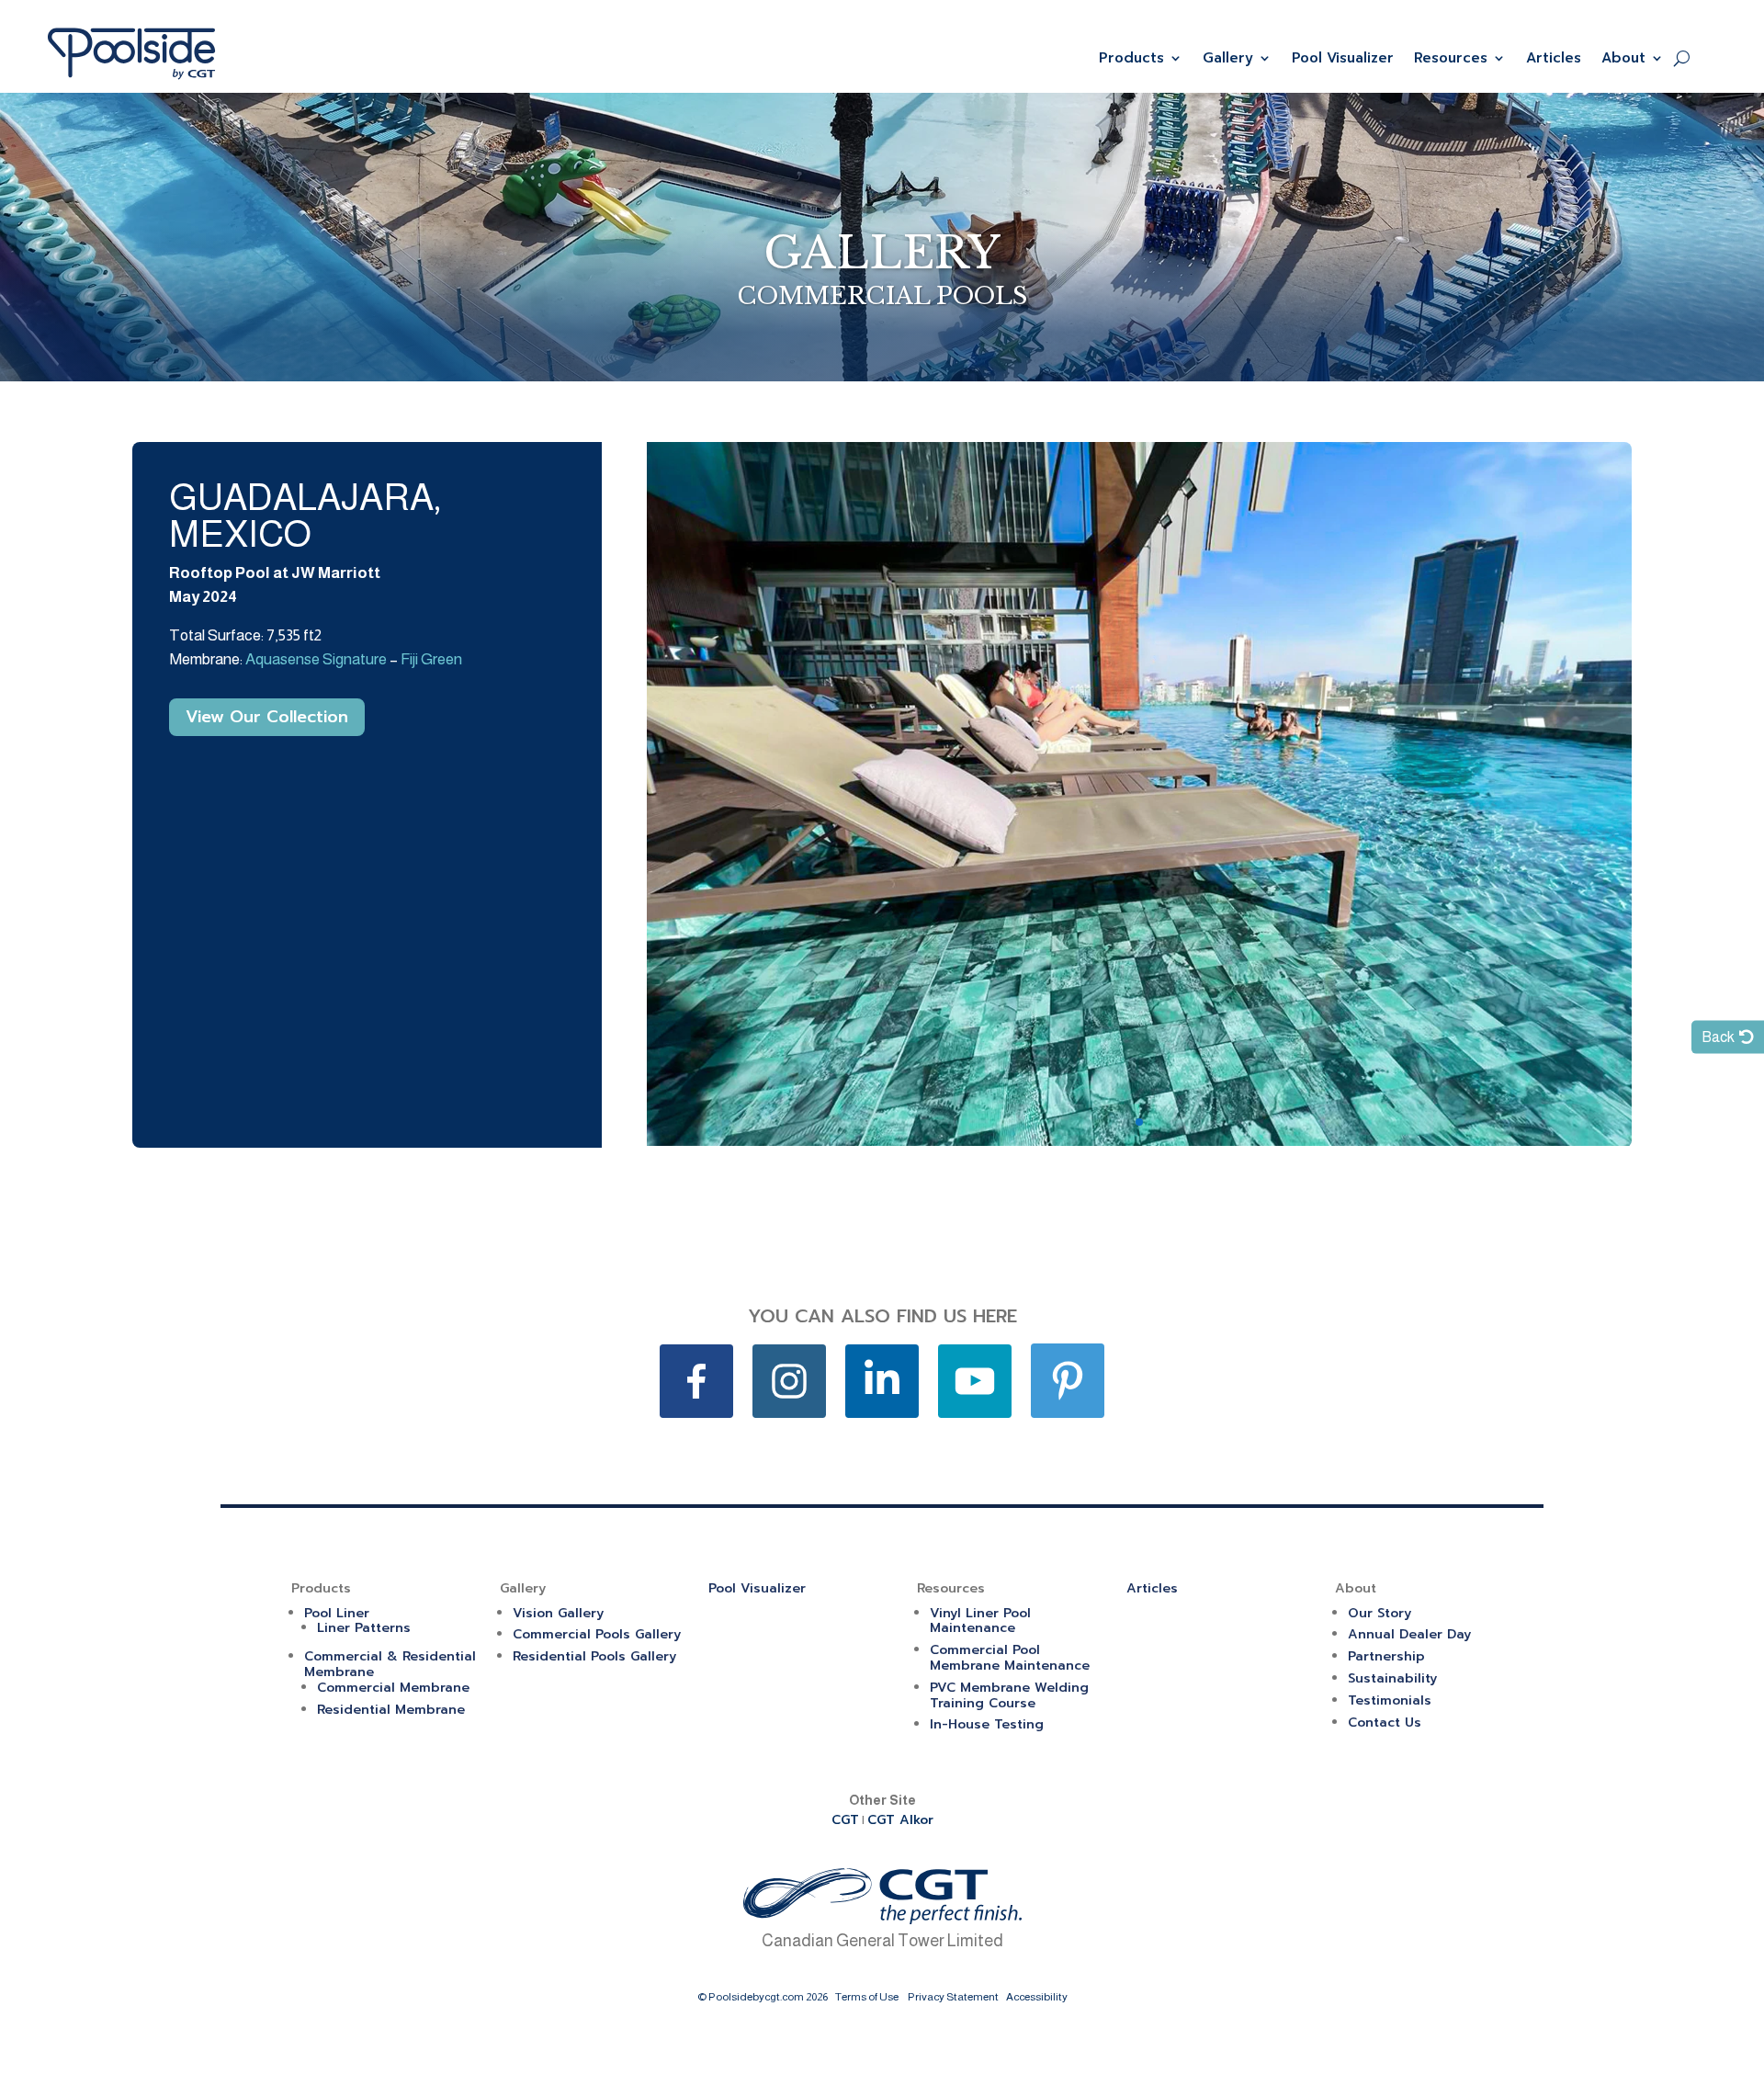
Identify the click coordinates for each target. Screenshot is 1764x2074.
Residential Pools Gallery (594, 1656)
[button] (1139, 1122)
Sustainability (1392, 1678)
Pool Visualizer (1343, 58)
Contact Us (1385, 1723)
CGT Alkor (900, 1820)
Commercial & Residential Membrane (390, 1664)
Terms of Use (867, 1997)
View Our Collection (267, 717)
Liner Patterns (364, 1628)
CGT (845, 1820)
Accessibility (1037, 1997)
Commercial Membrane (393, 1688)
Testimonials (1390, 1700)
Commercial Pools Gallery (597, 1634)
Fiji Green (431, 659)
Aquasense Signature (316, 659)
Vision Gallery (558, 1613)
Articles (1554, 58)
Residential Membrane (391, 1710)
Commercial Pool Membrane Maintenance (1010, 1658)
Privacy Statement (953, 1997)
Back (1718, 1037)
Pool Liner (337, 1613)
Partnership (1386, 1656)
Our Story (1380, 1613)
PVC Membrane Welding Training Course (1009, 1695)
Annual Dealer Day (1409, 1634)
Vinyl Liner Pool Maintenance (980, 1621)
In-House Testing (987, 1724)
